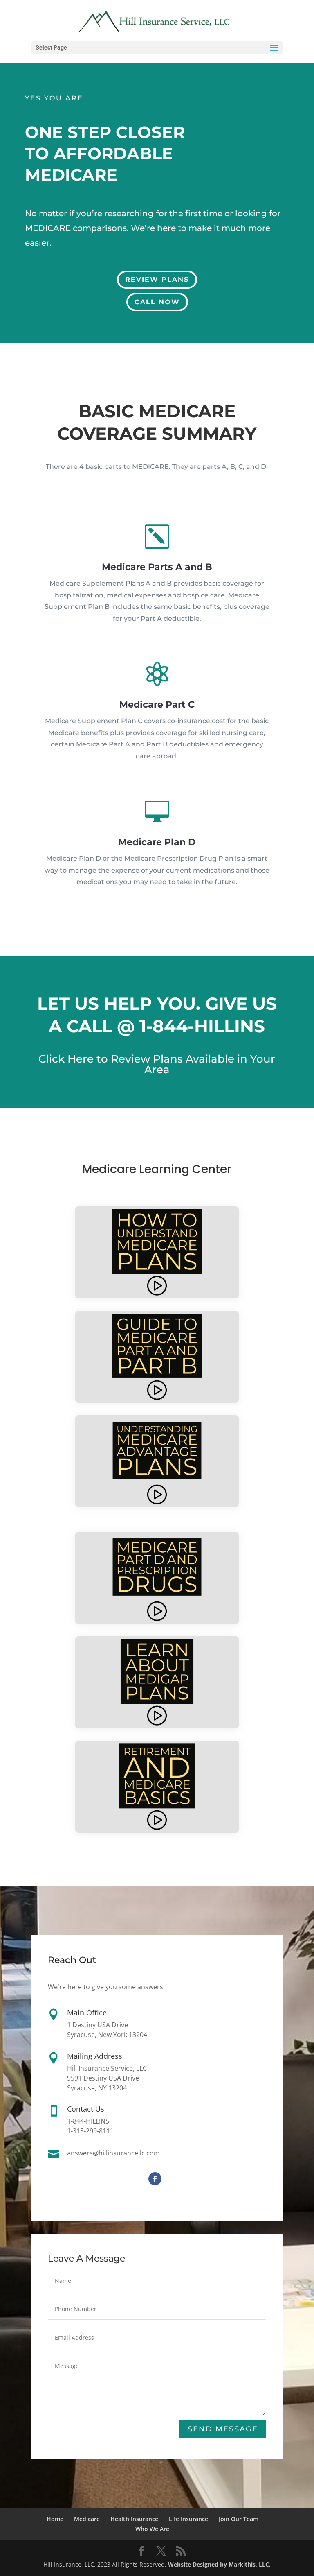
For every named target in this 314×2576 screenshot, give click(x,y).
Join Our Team (239, 2519)
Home (55, 2519)
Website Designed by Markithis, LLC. (219, 2564)
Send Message (223, 2429)
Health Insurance (134, 2519)
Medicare (87, 2519)
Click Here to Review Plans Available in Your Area (157, 1064)
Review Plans (157, 279)
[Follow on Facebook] (155, 2179)
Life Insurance (188, 2519)
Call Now (157, 302)
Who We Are (152, 2529)
